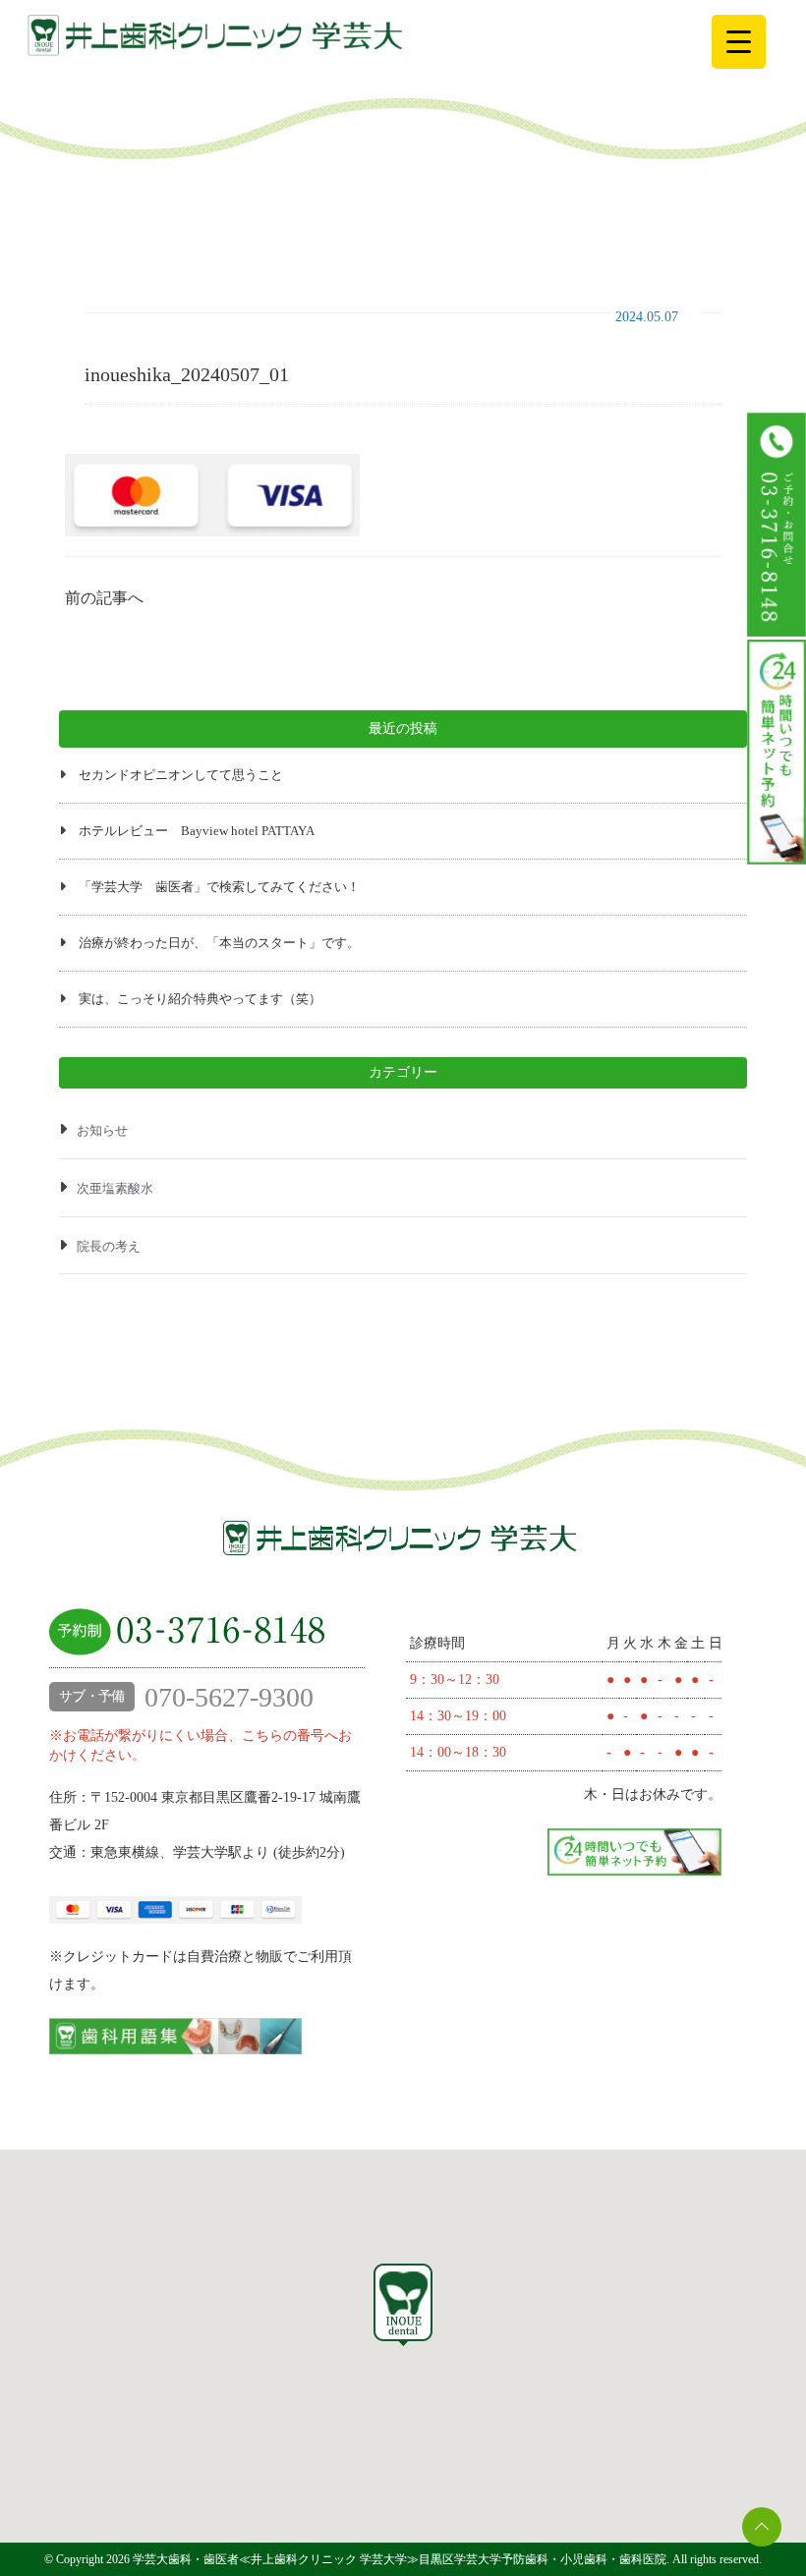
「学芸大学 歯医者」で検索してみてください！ (219, 887)
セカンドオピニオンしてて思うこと (181, 775)
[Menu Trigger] (739, 42)
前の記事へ (104, 598)
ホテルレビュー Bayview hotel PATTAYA (197, 831)
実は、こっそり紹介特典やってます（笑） (200, 999)
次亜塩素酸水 (115, 1188)
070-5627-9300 (186, 1697)
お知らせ (102, 1130)
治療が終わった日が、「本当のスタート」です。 (219, 943)
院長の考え (109, 1246)
